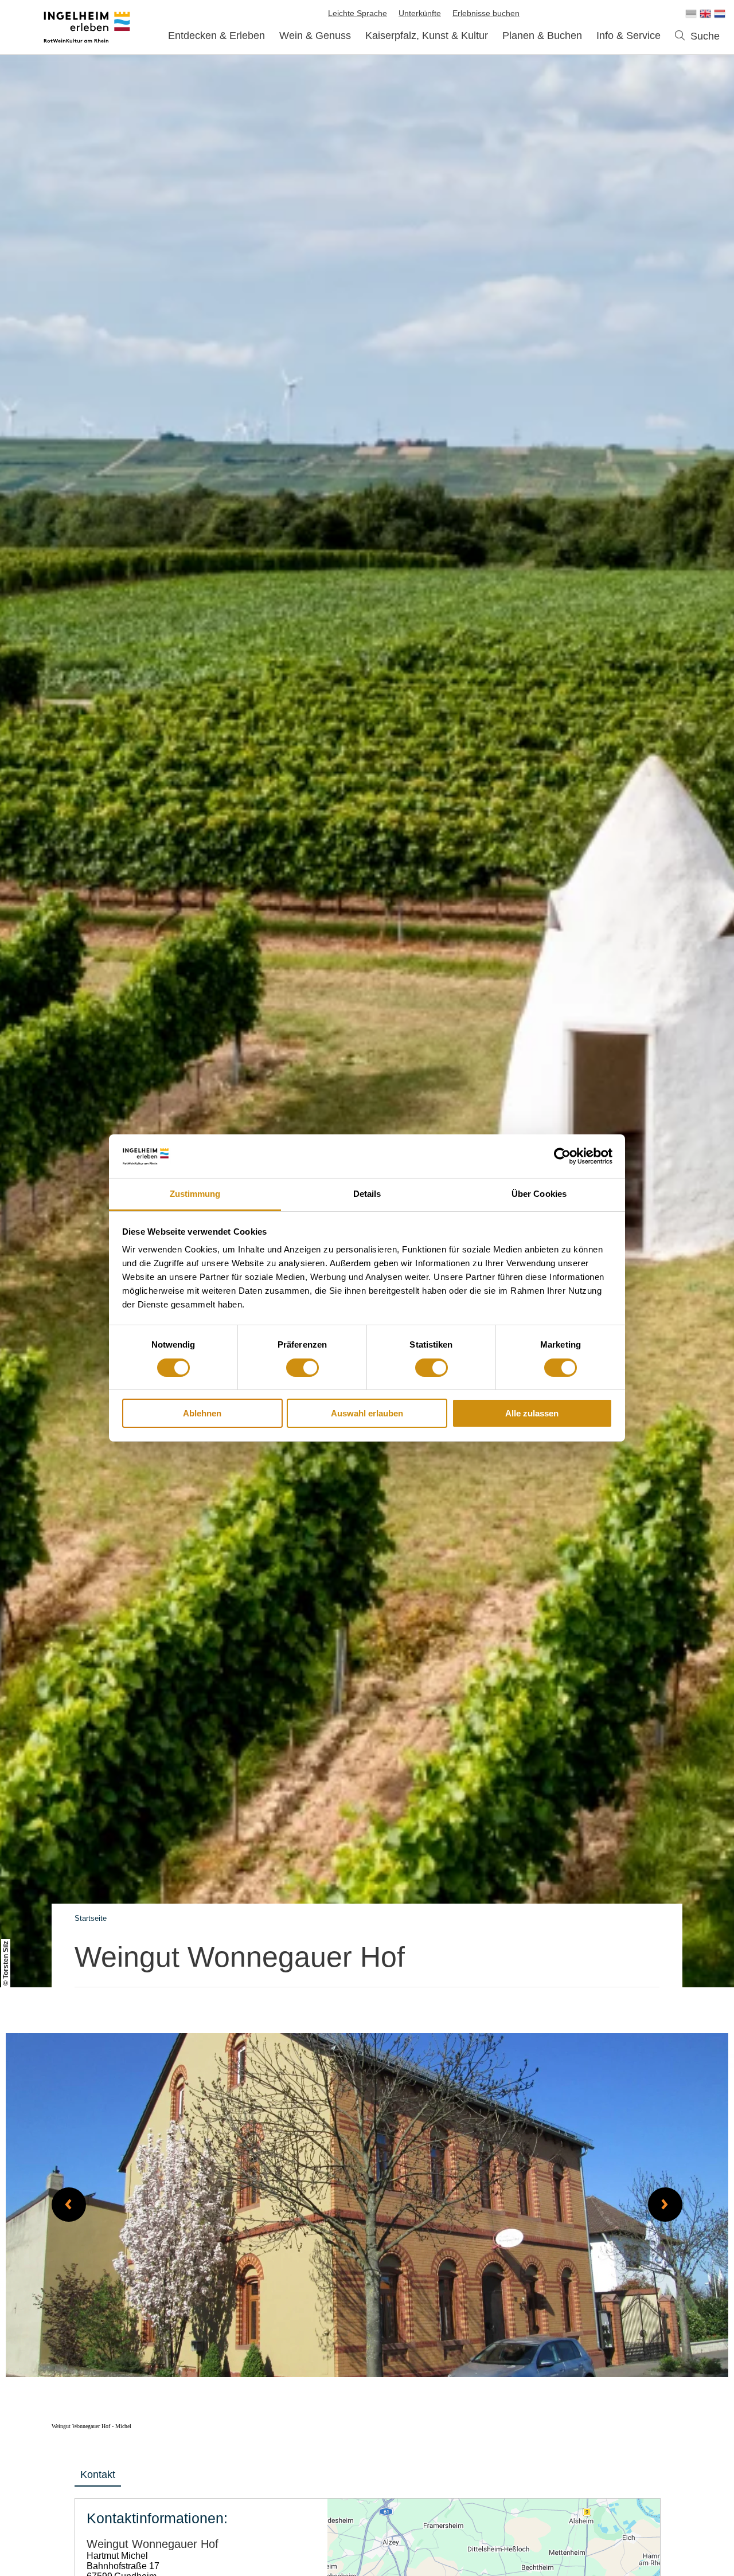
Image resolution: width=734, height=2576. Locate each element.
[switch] (302, 1368)
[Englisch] (705, 14)
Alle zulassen (532, 1414)
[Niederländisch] (720, 14)
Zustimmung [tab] (195, 1194)
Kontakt (98, 2475)
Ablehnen (202, 1414)
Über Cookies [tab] (539, 1194)
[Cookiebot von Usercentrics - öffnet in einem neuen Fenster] (562, 1156)
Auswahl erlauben (367, 1414)
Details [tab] (367, 1194)
